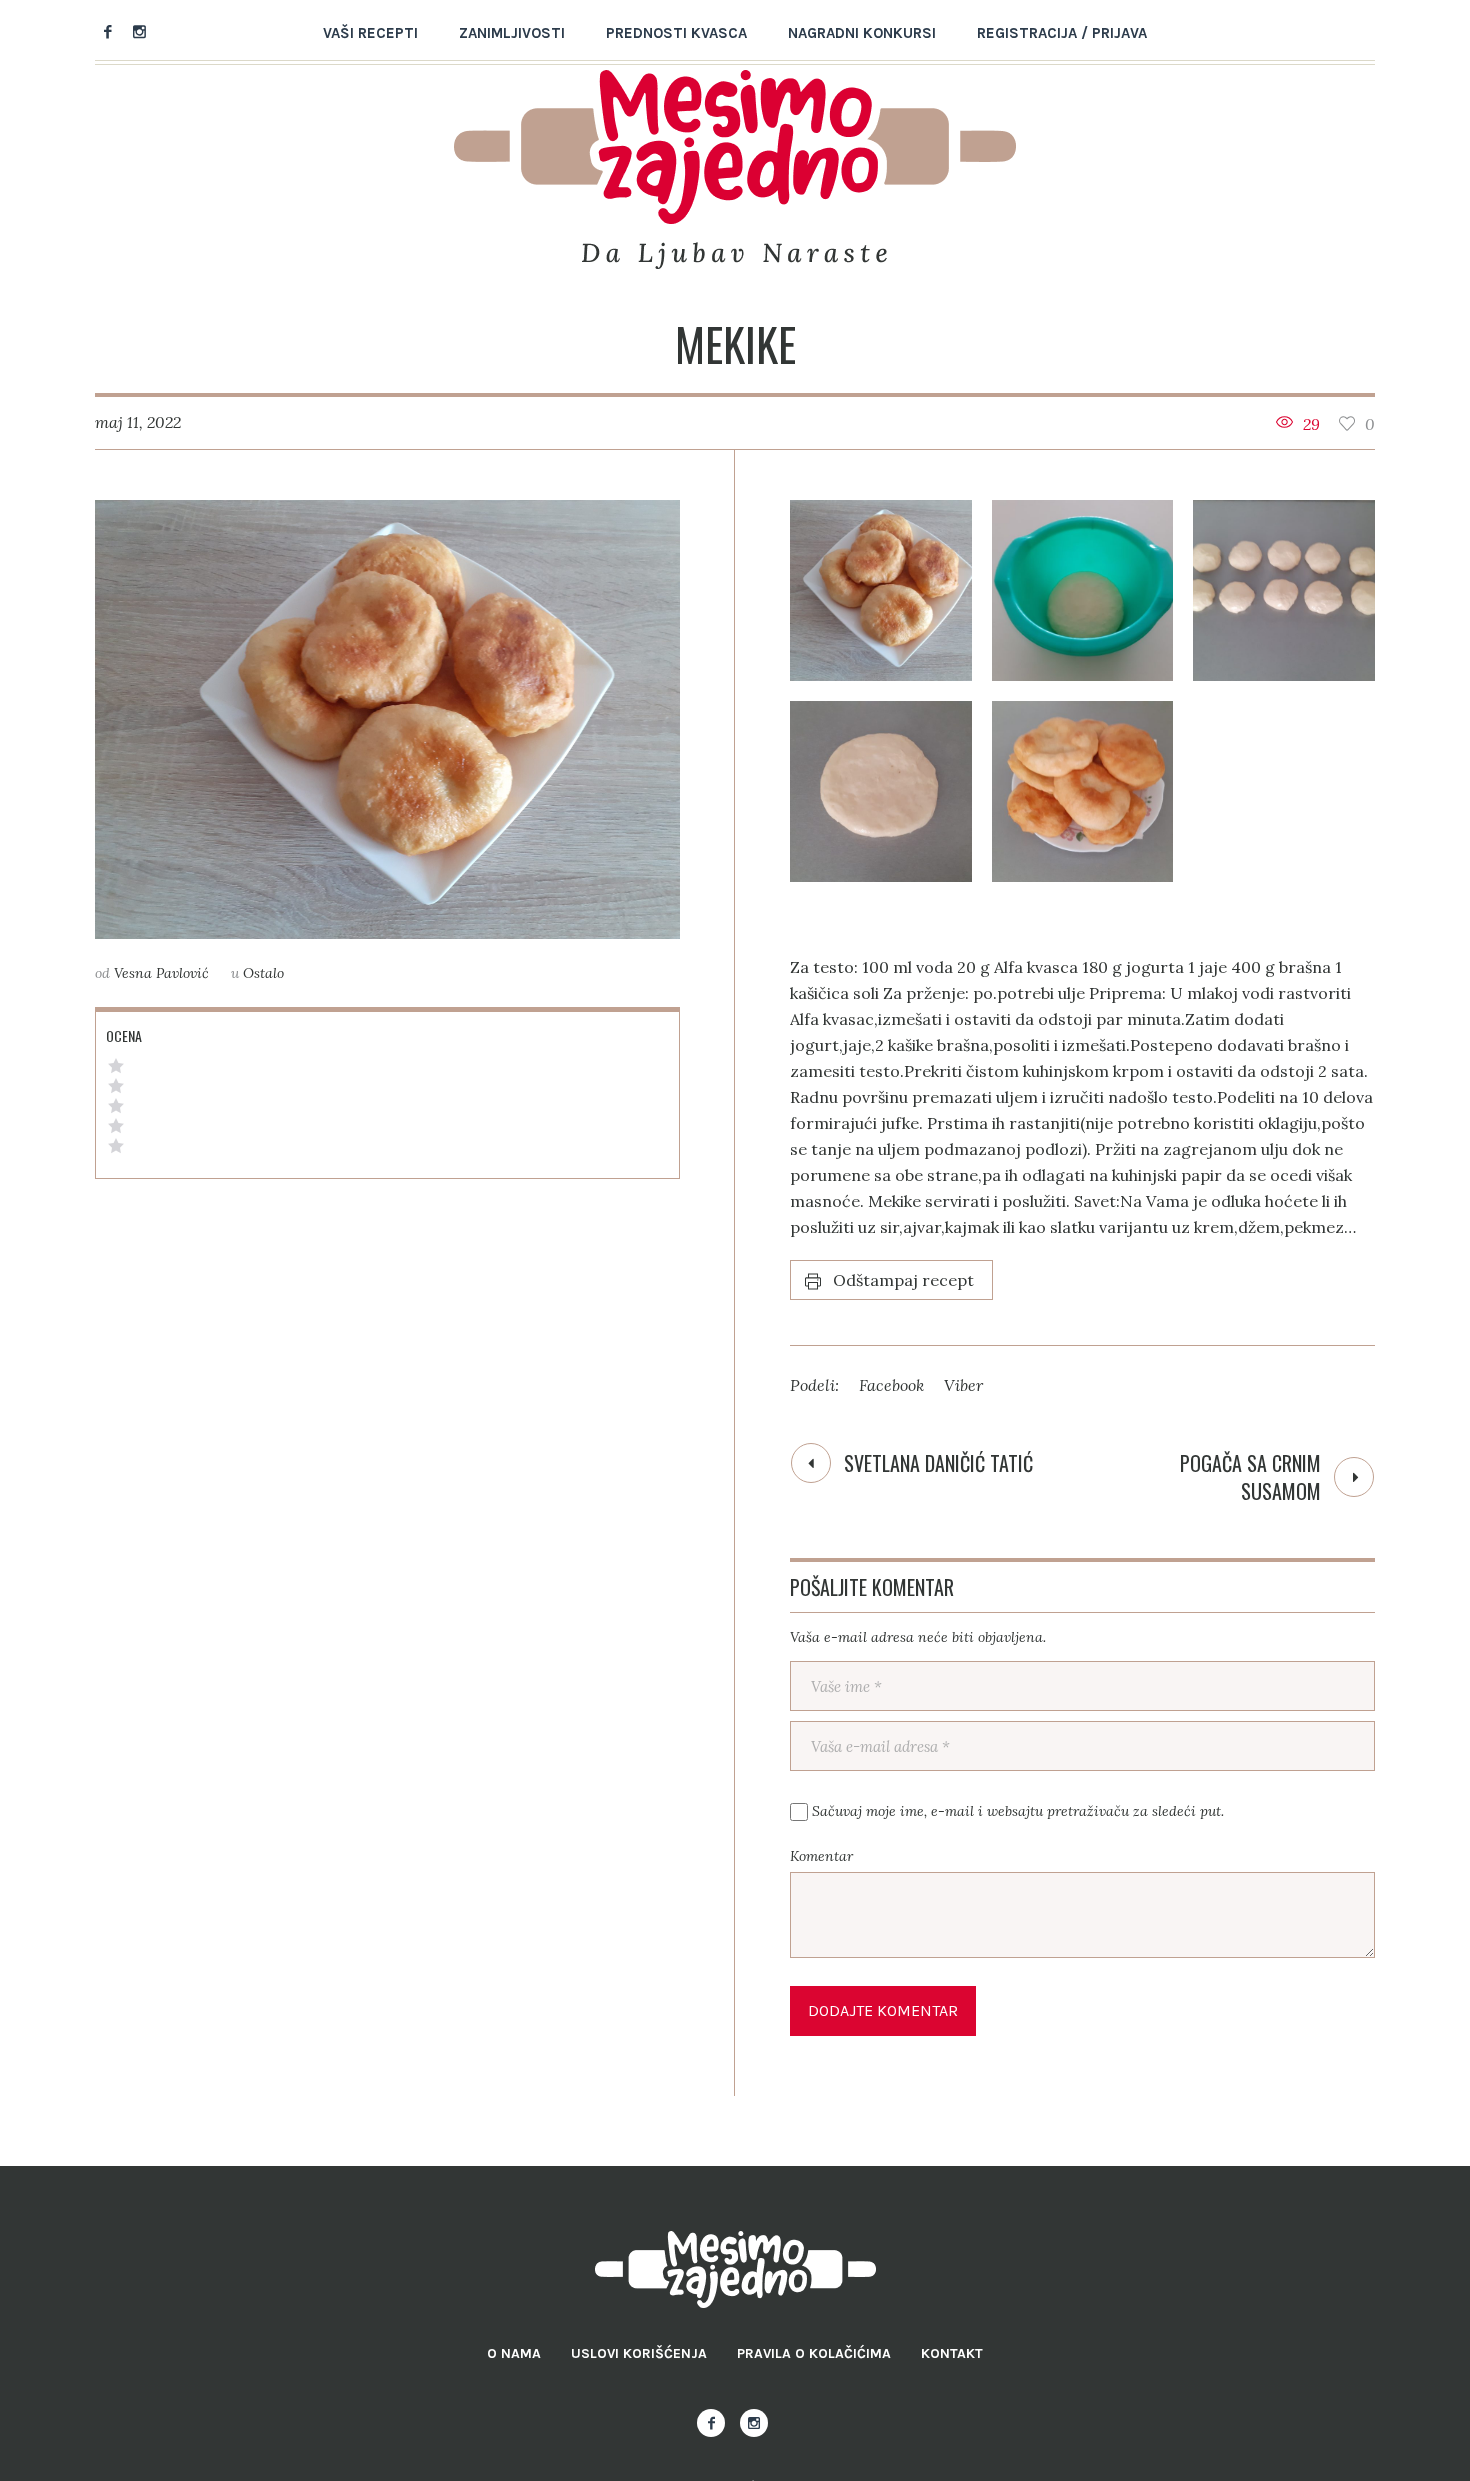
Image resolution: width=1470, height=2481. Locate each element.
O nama (514, 2353)
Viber (963, 1385)
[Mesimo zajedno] (735, 2269)
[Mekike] (387, 719)
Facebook (891, 1385)
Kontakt (952, 2353)
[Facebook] (108, 31)
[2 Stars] (116, 1126)
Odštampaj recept (903, 1280)
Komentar (821, 1856)
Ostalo (263, 973)
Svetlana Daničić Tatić (938, 1463)
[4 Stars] (116, 1086)
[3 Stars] (116, 1106)
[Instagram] (139, 31)
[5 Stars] (116, 1066)
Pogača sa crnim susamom (1250, 1477)
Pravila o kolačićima (814, 2353)
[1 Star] (116, 1146)
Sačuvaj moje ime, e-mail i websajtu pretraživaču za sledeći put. (1018, 1811)
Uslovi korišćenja (639, 2353)
